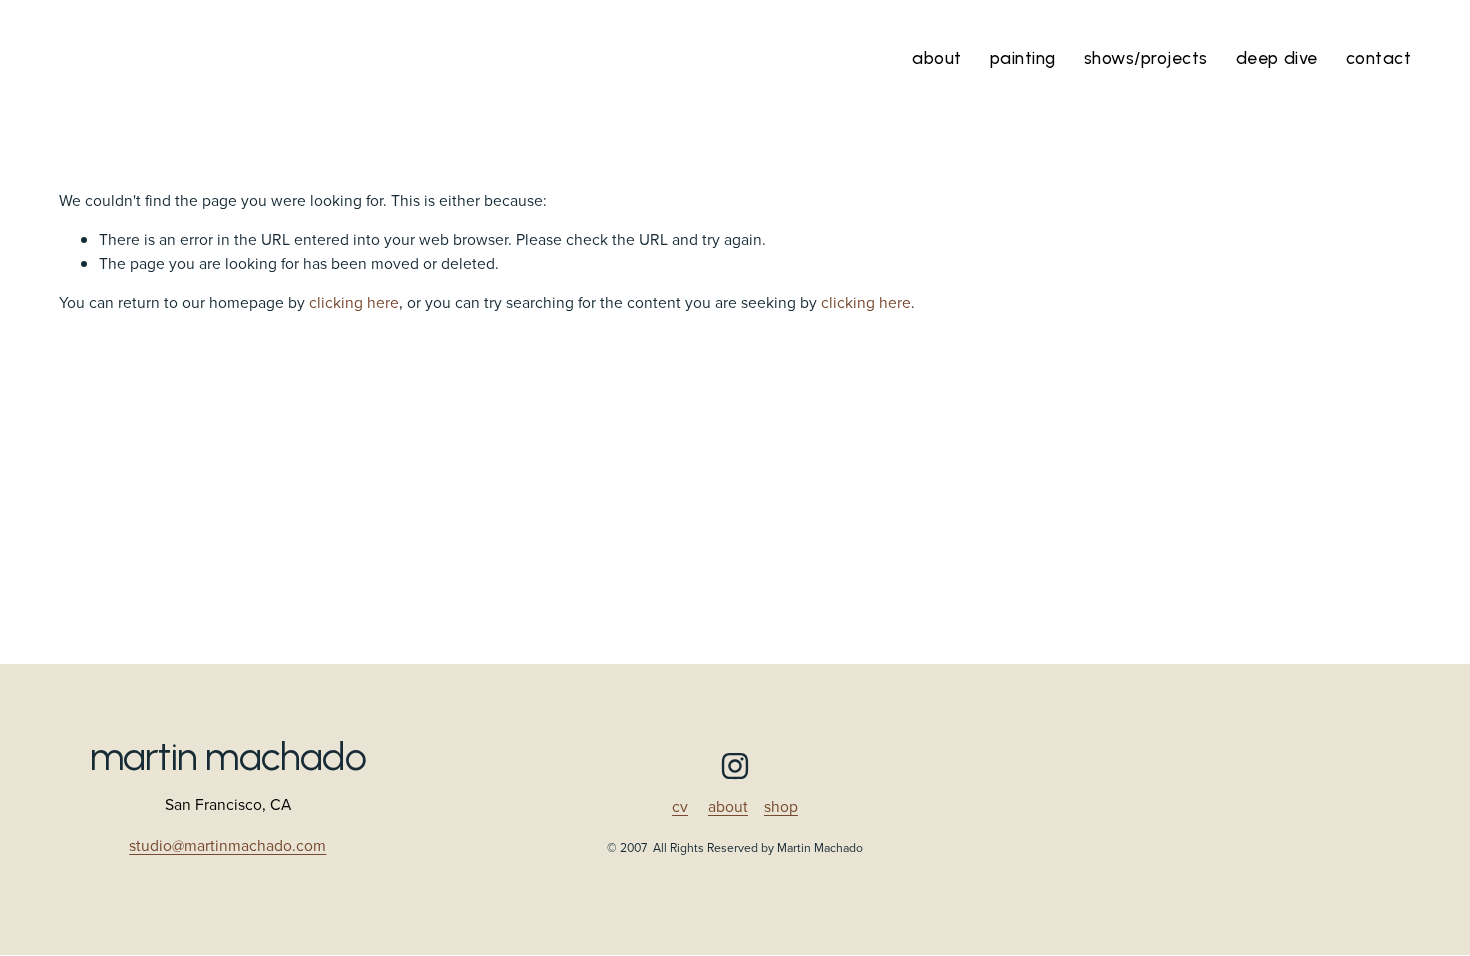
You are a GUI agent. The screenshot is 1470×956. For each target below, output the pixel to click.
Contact (1379, 58)
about (728, 806)
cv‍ (680, 806)
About (937, 58)
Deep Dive (1277, 58)
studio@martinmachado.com (227, 846)
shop (781, 806)
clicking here (354, 302)
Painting (1023, 58)
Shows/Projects (1146, 58)
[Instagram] (735, 766)
